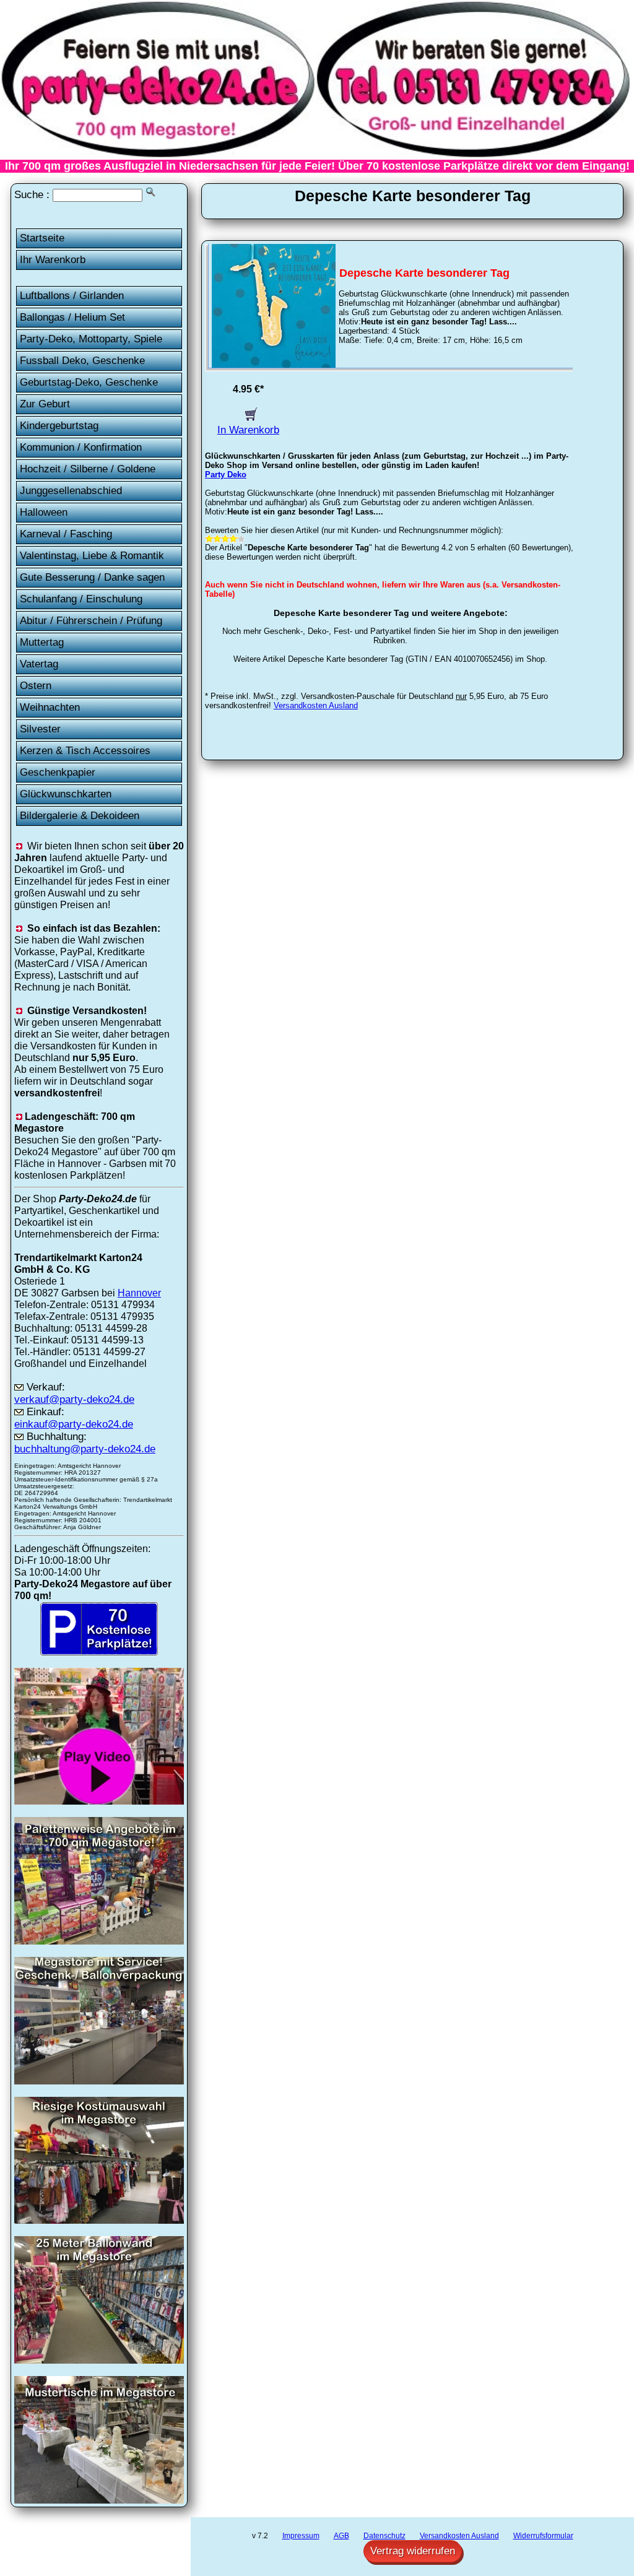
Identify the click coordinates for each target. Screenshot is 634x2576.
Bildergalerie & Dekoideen (80, 816)
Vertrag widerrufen (413, 2551)
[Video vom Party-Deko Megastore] (99, 1801)
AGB (341, 2536)
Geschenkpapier (58, 772)
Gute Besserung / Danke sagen (92, 577)
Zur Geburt (45, 404)
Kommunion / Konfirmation (81, 447)
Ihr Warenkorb (53, 260)
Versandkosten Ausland (316, 705)
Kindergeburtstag (59, 426)
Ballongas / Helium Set (72, 317)
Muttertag (42, 642)
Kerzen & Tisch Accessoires (85, 751)
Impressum (301, 2536)
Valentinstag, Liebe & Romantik (92, 556)
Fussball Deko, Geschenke (82, 361)
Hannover (139, 1293)
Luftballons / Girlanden (72, 296)
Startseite (42, 238)
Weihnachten (50, 707)
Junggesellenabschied (71, 491)
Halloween (44, 512)
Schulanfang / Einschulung (81, 599)
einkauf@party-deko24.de (74, 1424)
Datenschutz (384, 2536)
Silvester (40, 729)
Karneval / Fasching (66, 534)
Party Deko (226, 475)
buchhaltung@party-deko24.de (85, 1449)
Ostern (36, 686)
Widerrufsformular (543, 2536)
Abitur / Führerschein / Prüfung (91, 621)
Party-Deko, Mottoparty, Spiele (91, 339)
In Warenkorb (248, 430)
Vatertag (39, 664)
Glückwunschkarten (66, 794)
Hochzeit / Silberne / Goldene (88, 469)
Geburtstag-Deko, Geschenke (89, 382)
